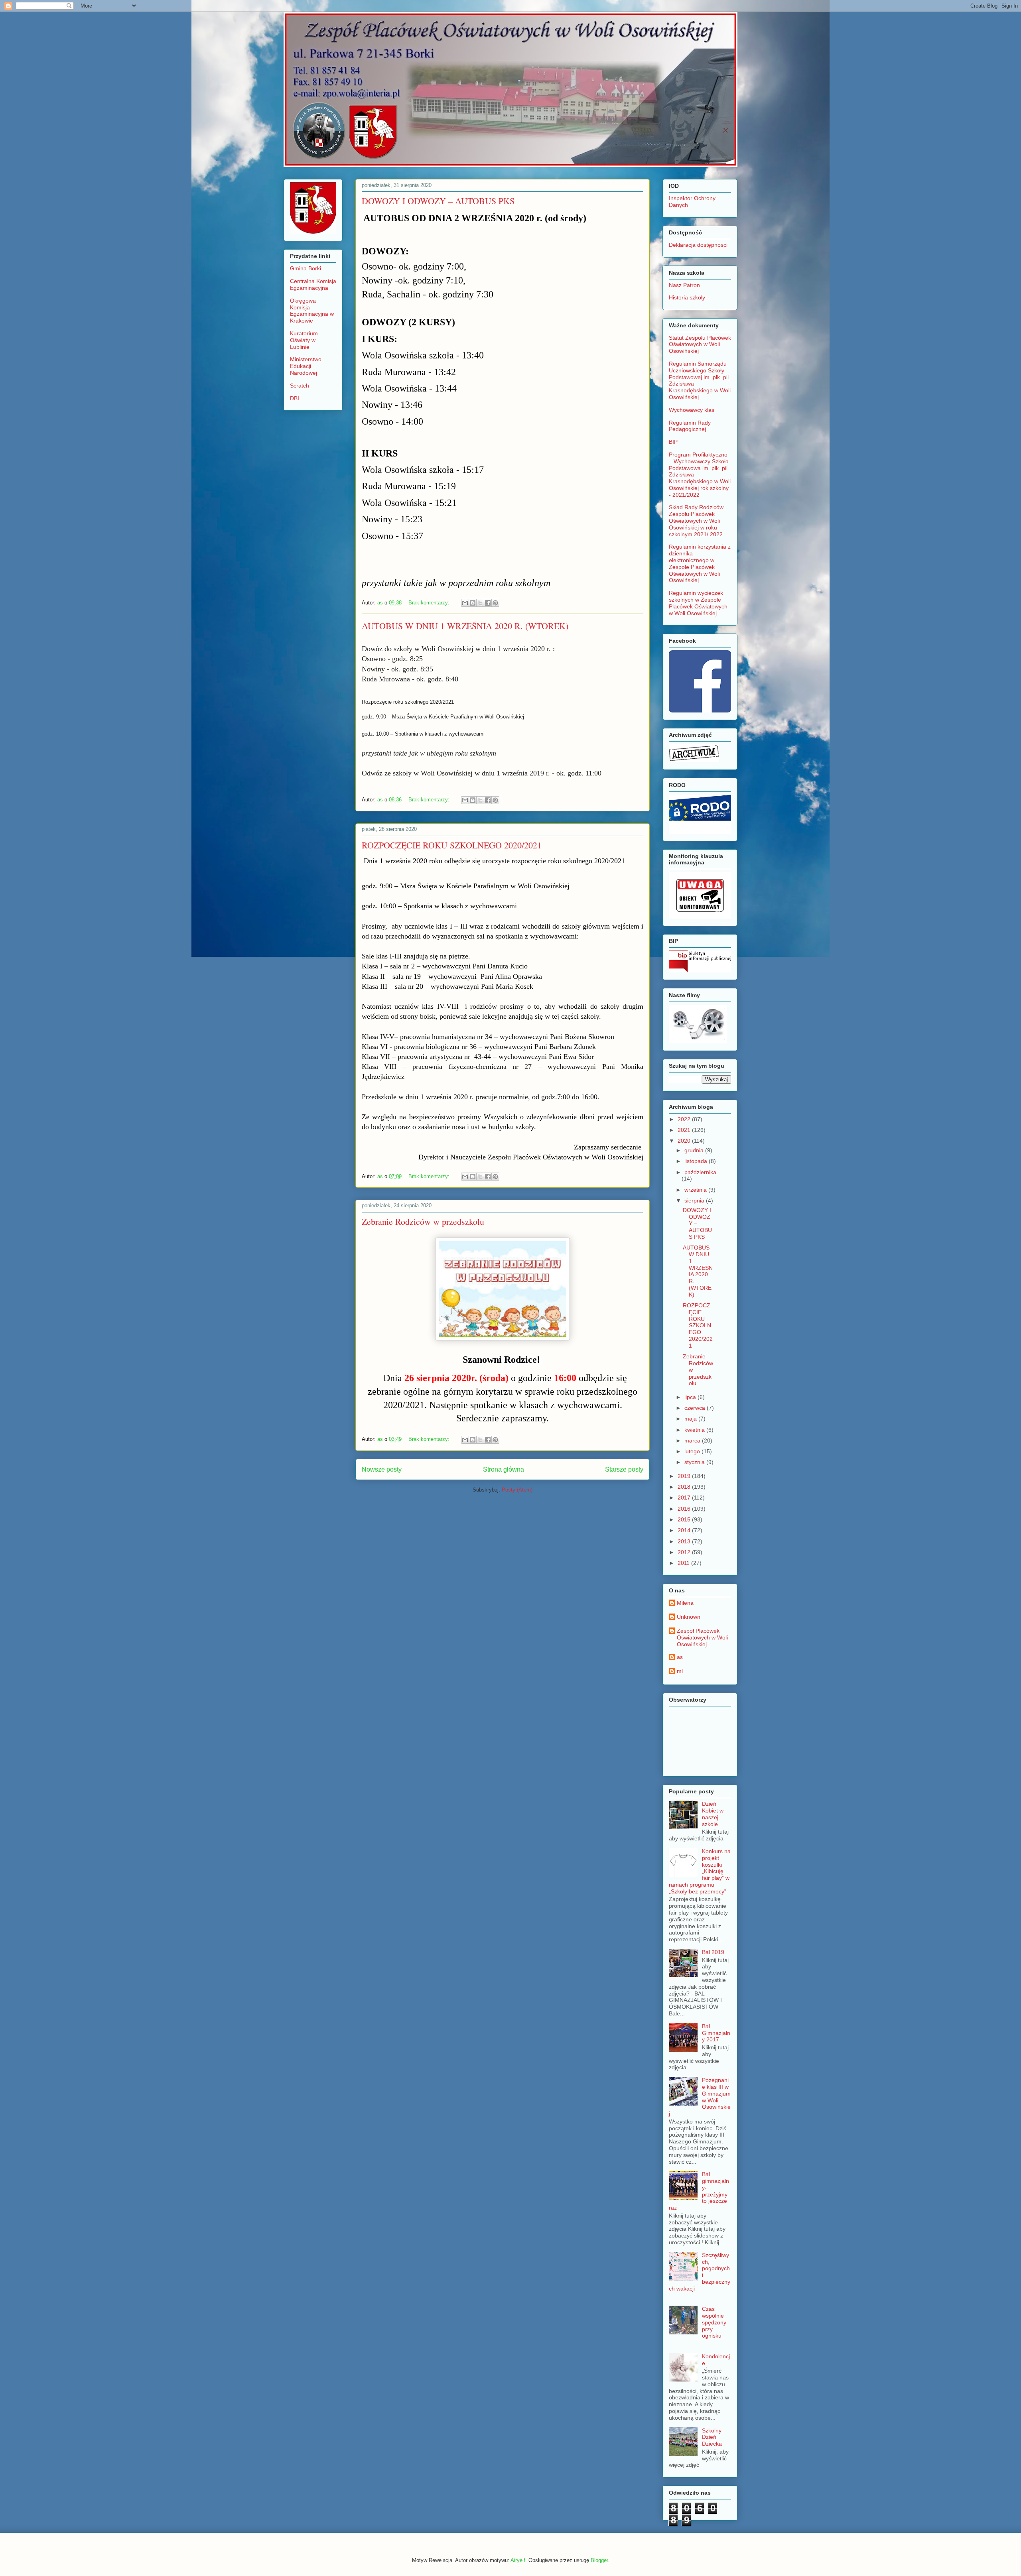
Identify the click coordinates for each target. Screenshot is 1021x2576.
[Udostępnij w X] (480, 603)
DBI (295, 398)
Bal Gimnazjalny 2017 (716, 2033)
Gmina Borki (306, 268)
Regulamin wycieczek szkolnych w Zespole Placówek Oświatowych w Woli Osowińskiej (699, 603)
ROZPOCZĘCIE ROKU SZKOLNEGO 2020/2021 (452, 845)
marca (693, 1441)
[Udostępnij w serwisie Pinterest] (495, 603)
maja (691, 1419)
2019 (685, 1476)
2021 (685, 1130)
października (700, 1172)
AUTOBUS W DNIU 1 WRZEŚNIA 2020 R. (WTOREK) (465, 626)
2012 (685, 1552)
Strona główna (504, 1469)
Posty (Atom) (517, 1490)
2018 (685, 1487)
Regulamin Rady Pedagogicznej (690, 426)
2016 (685, 1509)
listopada (697, 1161)
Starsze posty (624, 1469)
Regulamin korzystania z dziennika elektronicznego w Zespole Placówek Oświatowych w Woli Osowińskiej (700, 563)
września (696, 1190)
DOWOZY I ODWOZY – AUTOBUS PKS (438, 201)
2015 (685, 1519)
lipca (691, 1397)
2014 (685, 1530)
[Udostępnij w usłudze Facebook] (488, 603)
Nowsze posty (382, 1469)
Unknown (689, 1617)
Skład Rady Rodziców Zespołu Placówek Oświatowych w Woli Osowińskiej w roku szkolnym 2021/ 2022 (696, 521)
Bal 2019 (713, 1952)
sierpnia (695, 1200)
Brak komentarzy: (430, 603)
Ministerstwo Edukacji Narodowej (306, 366)
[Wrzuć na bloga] (473, 603)
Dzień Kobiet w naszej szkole (713, 1814)
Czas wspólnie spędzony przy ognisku (714, 2322)
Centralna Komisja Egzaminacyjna (313, 284)
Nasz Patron (684, 285)
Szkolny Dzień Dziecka (712, 2437)
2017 (685, 1498)
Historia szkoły (687, 297)
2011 (684, 1563)
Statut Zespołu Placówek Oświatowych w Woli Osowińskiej (700, 344)
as (680, 1657)
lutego (693, 1451)
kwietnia (695, 1430)
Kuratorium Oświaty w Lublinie (304, 340)
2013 (685, 1541)
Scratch (300, 386)
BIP (673, 442)
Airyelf (518, 2560)
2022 (685, 1119)
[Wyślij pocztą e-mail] (465, 603)
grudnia (695, 1150)
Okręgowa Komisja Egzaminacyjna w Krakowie (312, 311)
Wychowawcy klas (692, 410)
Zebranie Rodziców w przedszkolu (423, 1221)
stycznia (695, 1462)
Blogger (599, 2560)
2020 (685, 1141)
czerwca (696, 1408)
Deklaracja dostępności (698, 245)
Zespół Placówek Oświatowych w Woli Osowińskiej (702, 1637)
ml (680, 1671)
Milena (685, 1603)
